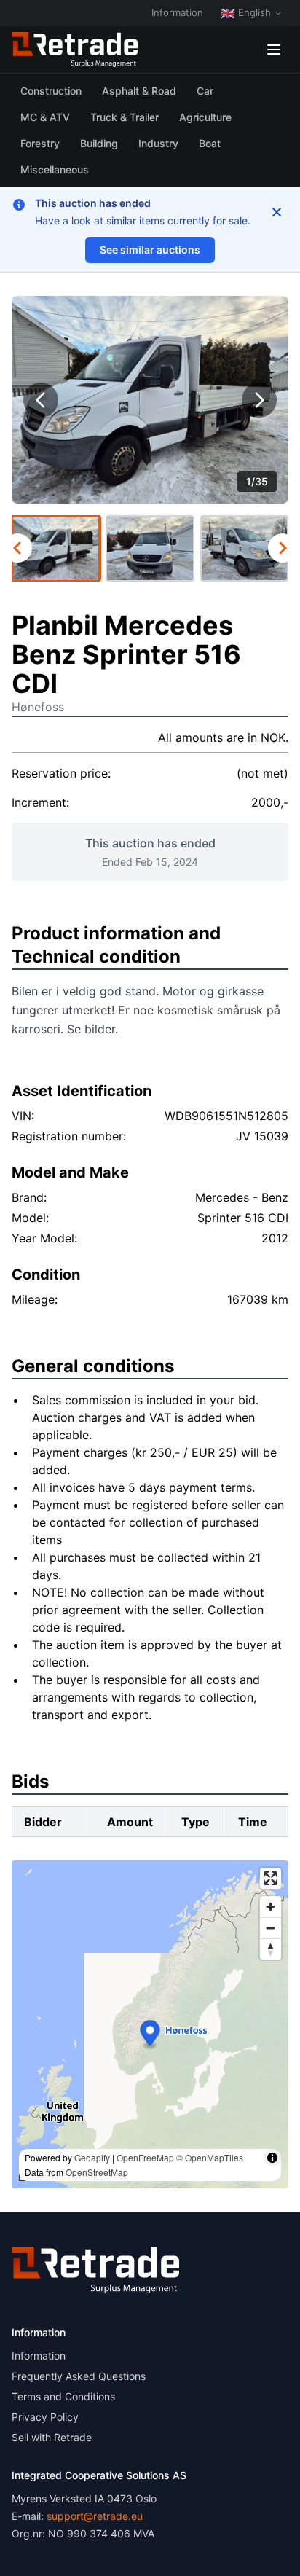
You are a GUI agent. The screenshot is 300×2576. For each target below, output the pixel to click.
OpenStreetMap (97, 2172)
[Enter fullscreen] (271, 1878)
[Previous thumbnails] (17, 548)
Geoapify (92, 2157)
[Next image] (259, 400)
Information (177, 12)
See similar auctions (150, 250)
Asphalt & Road (139, 91)
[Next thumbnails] (283, 548)
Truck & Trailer (125, 117)
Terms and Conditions (63, 2396)
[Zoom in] (271, 1907)
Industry (158, 143)
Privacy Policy (45, 2417)
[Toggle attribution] (272, 2158)
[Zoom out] (271, 1928)
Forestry (40, 143)
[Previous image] (41, 400)
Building (99, 143)
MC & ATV (45, 117)
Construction (51, 91)
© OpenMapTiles (210, 2157)
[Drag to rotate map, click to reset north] (271, 1949)
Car (205, 91)
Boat (210, 143)
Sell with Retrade (52, 2437)
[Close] (277, 212)
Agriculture (205, 117)
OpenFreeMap (145, 2157)
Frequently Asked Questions (79, 2376)
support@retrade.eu (95, 2516)
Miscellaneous (55, 169)
